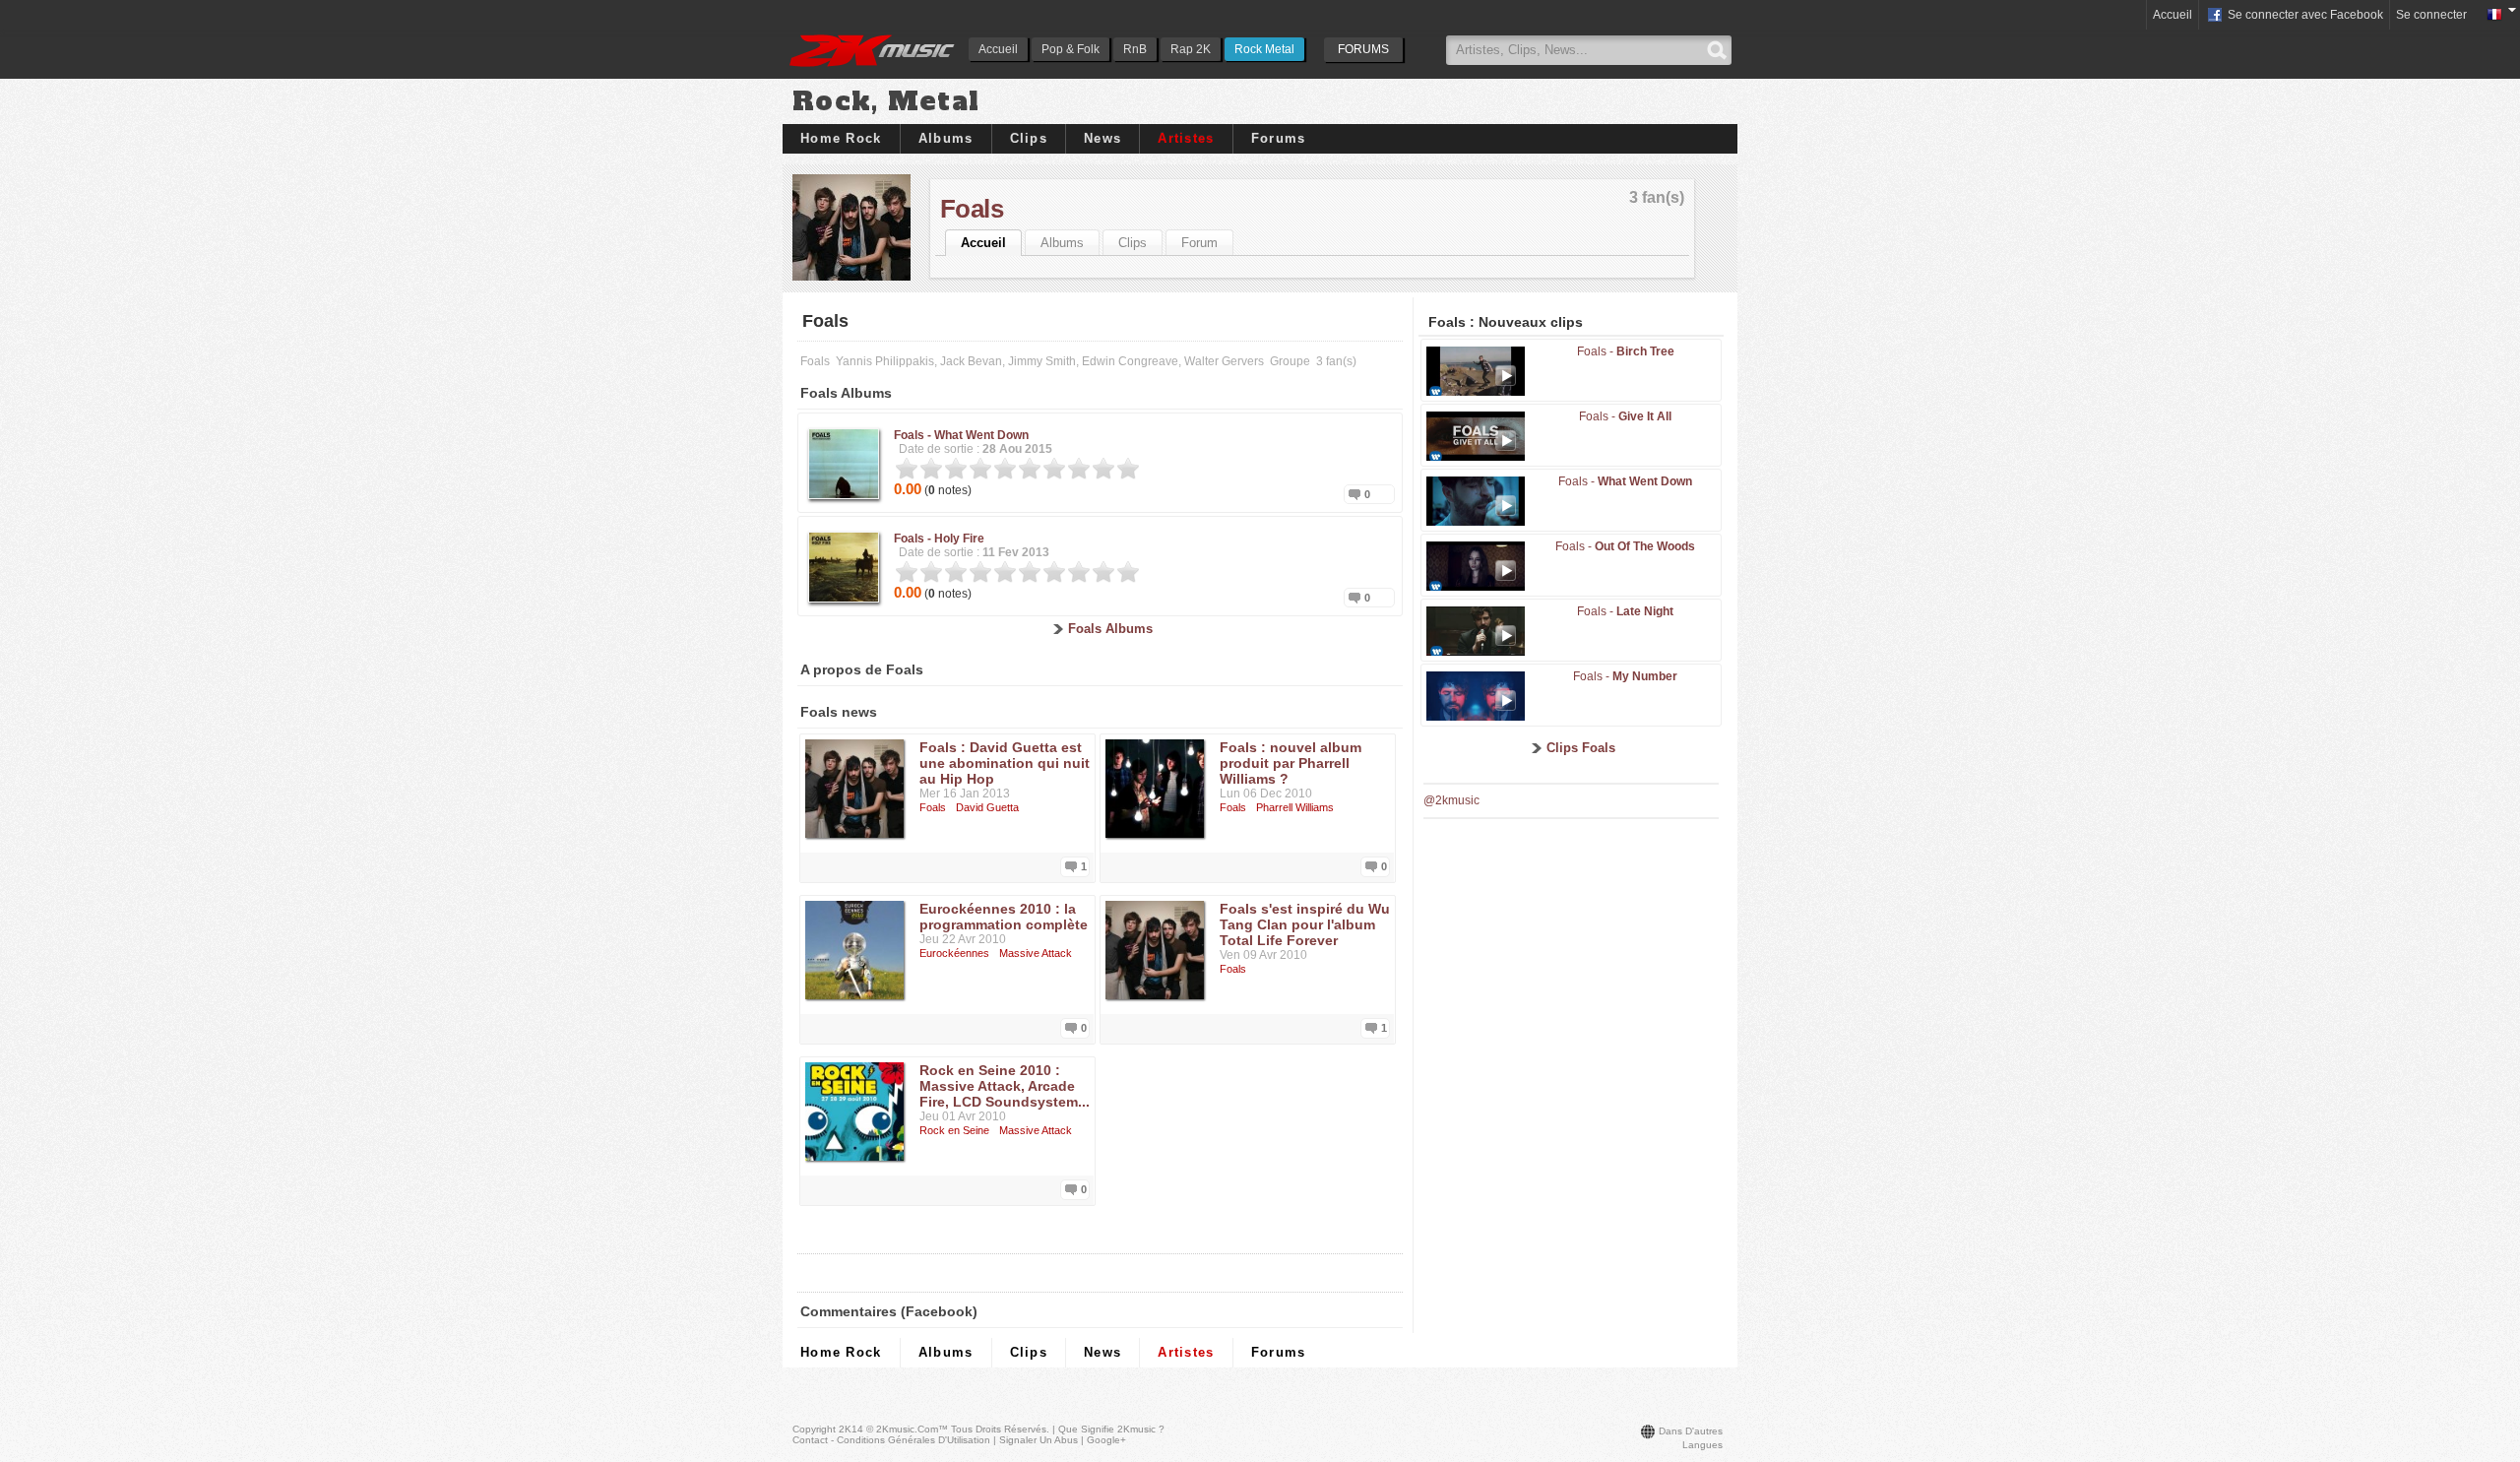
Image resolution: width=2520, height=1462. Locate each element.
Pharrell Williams (1295, 807)
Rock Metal (1264, 49)
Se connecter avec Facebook (2304, 15)
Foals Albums (1110, 629)
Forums (1279, 138)
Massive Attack (1036, 953)
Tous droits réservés (999, 1429)
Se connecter (2431, 15)
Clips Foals (1581, 748)
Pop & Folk (1071, 49)
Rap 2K (1191, 49)
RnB (1135, 49)
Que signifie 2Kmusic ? (1111, 1429)
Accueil (998, 49)
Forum (1199, 243)
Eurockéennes (954, 953)
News (1102, 138)
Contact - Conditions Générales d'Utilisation (891, 1440)
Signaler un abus (1039, 1440)
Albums (946, 138)
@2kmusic (1451, 800)
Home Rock (841, 138)
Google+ (1106, 1440)
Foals (972, 209)
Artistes (1186, 138)
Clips (1029, 138)
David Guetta (987, 807)
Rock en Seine (954, 1130)
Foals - (961, 435)
